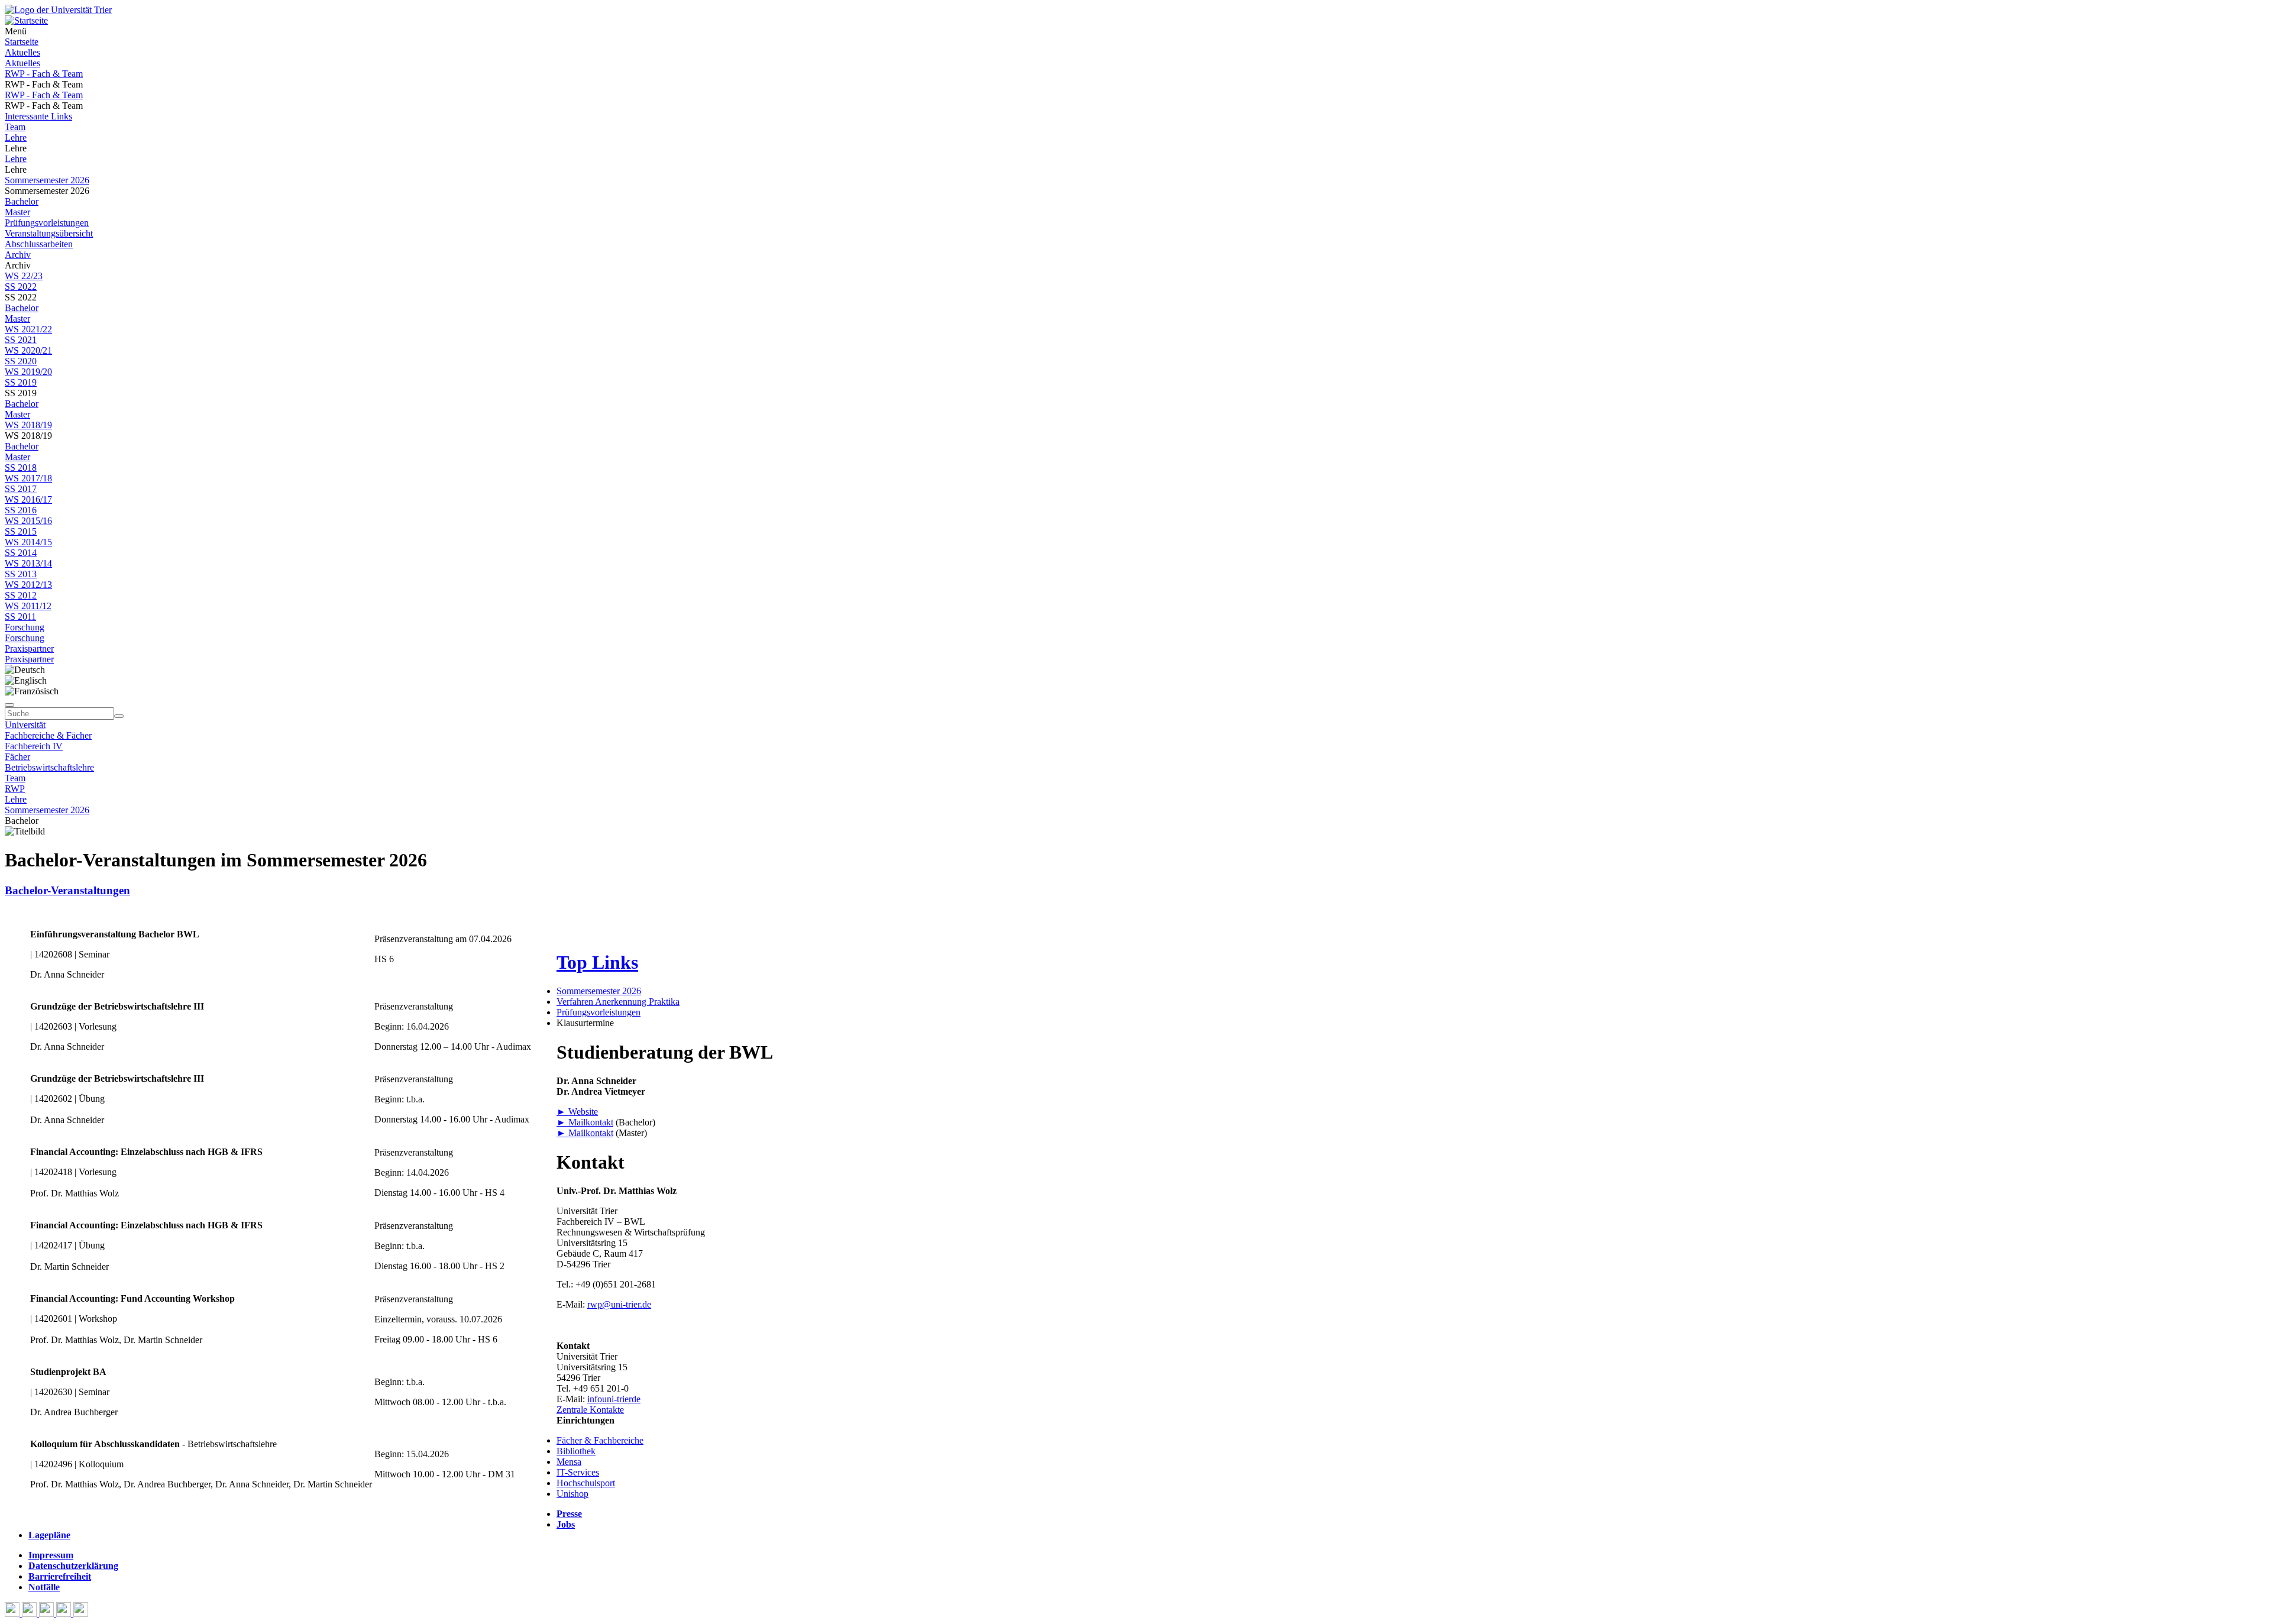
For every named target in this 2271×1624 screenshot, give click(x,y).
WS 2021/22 (28, 329)
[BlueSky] (30, 1614)
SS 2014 (21, 553)
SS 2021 (21, 340)
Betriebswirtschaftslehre (49, 767)
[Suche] (9, 705)
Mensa (569, 1462)
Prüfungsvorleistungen (47, 223)
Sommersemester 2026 (47, 180)
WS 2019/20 (28, 372)
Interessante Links (38, 116)
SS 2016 (21, 510)
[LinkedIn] (81, 1614)
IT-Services (578, 1472)
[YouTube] (48, 1614)
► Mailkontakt (585, 1122)
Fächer (17, 757)
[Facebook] (13, 1614)
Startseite (22, 42)
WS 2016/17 (28, 499)
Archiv (18, 255)
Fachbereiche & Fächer (48, 735)
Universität (25, 725)
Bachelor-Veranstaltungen (67, 890)
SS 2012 (21, 595)
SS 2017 (21, 489)
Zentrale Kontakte (590, 1410)
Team (15, 127)
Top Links (597, 962)
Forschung (25, 627)
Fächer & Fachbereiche (600, 1440)
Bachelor (22, 201)
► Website (577, 1112)
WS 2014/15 (28, 542)
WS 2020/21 (28, 350)
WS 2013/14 (28, 563)
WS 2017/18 (28, 478)
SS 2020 (21, 361)
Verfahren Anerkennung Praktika (618, 1002)
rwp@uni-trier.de (619, 1304)
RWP (15, 789)
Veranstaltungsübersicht (49, 233)
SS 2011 (20, 617)
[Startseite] (58, 10)
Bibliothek (576, 1451)
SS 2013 (21, 574)
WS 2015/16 (28, 521)
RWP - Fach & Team (44, 74)
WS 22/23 (24, 276)
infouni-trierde (614, 1399)
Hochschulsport (586, 1483)
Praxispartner (29, 648)
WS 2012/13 (28, 585)
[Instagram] (65, 1614)
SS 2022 (21, 287)
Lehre (16, 138)
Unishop (572, 1494)
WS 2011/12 (28, 606)
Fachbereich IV (34, 746)
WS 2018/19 (28, 425)
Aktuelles (22, 52)
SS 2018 (21, 468)
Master (17, 212)
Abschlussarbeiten (39, 244)
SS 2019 (21, 382)
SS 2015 (21, 531)
